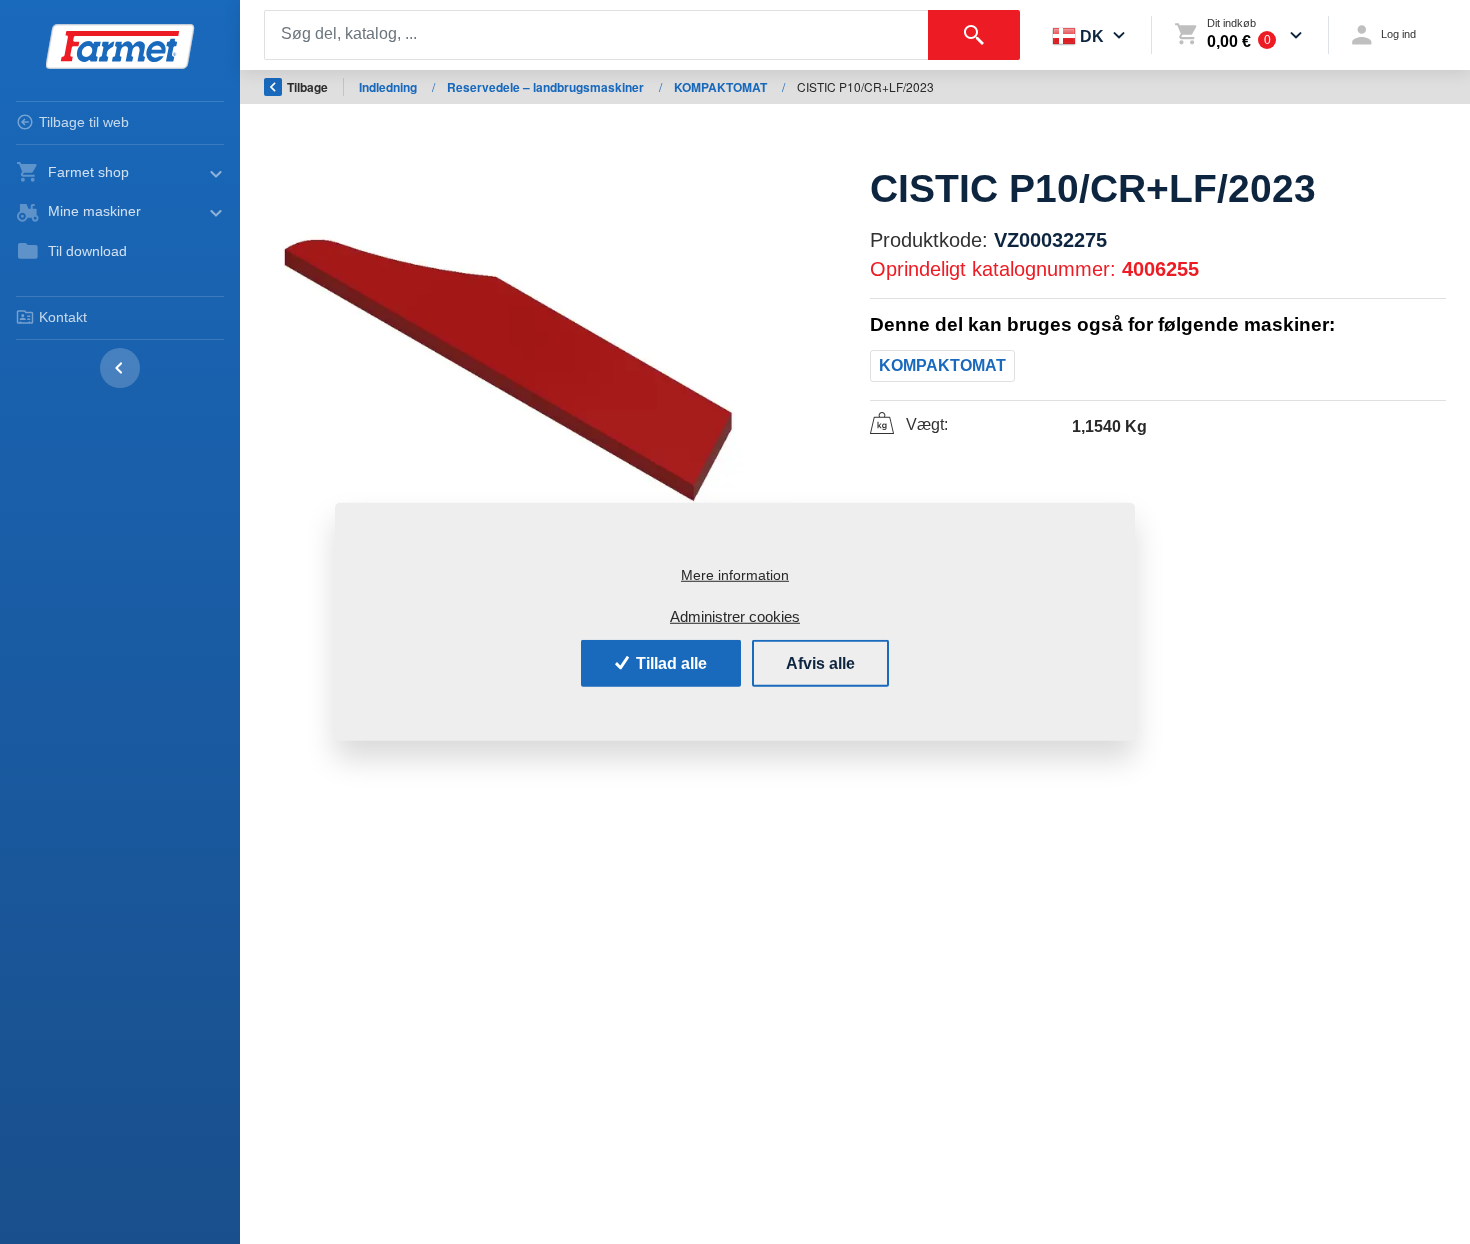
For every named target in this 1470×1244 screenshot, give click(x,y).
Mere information (735, 575)
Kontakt (63, 317)
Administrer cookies (735, 616)
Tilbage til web (84, 122)
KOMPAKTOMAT (722, 87)
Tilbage (307, 87)
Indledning (389, 87)
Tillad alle (669, 662)
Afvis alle (820, 662)
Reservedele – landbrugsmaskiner (547, 87)
